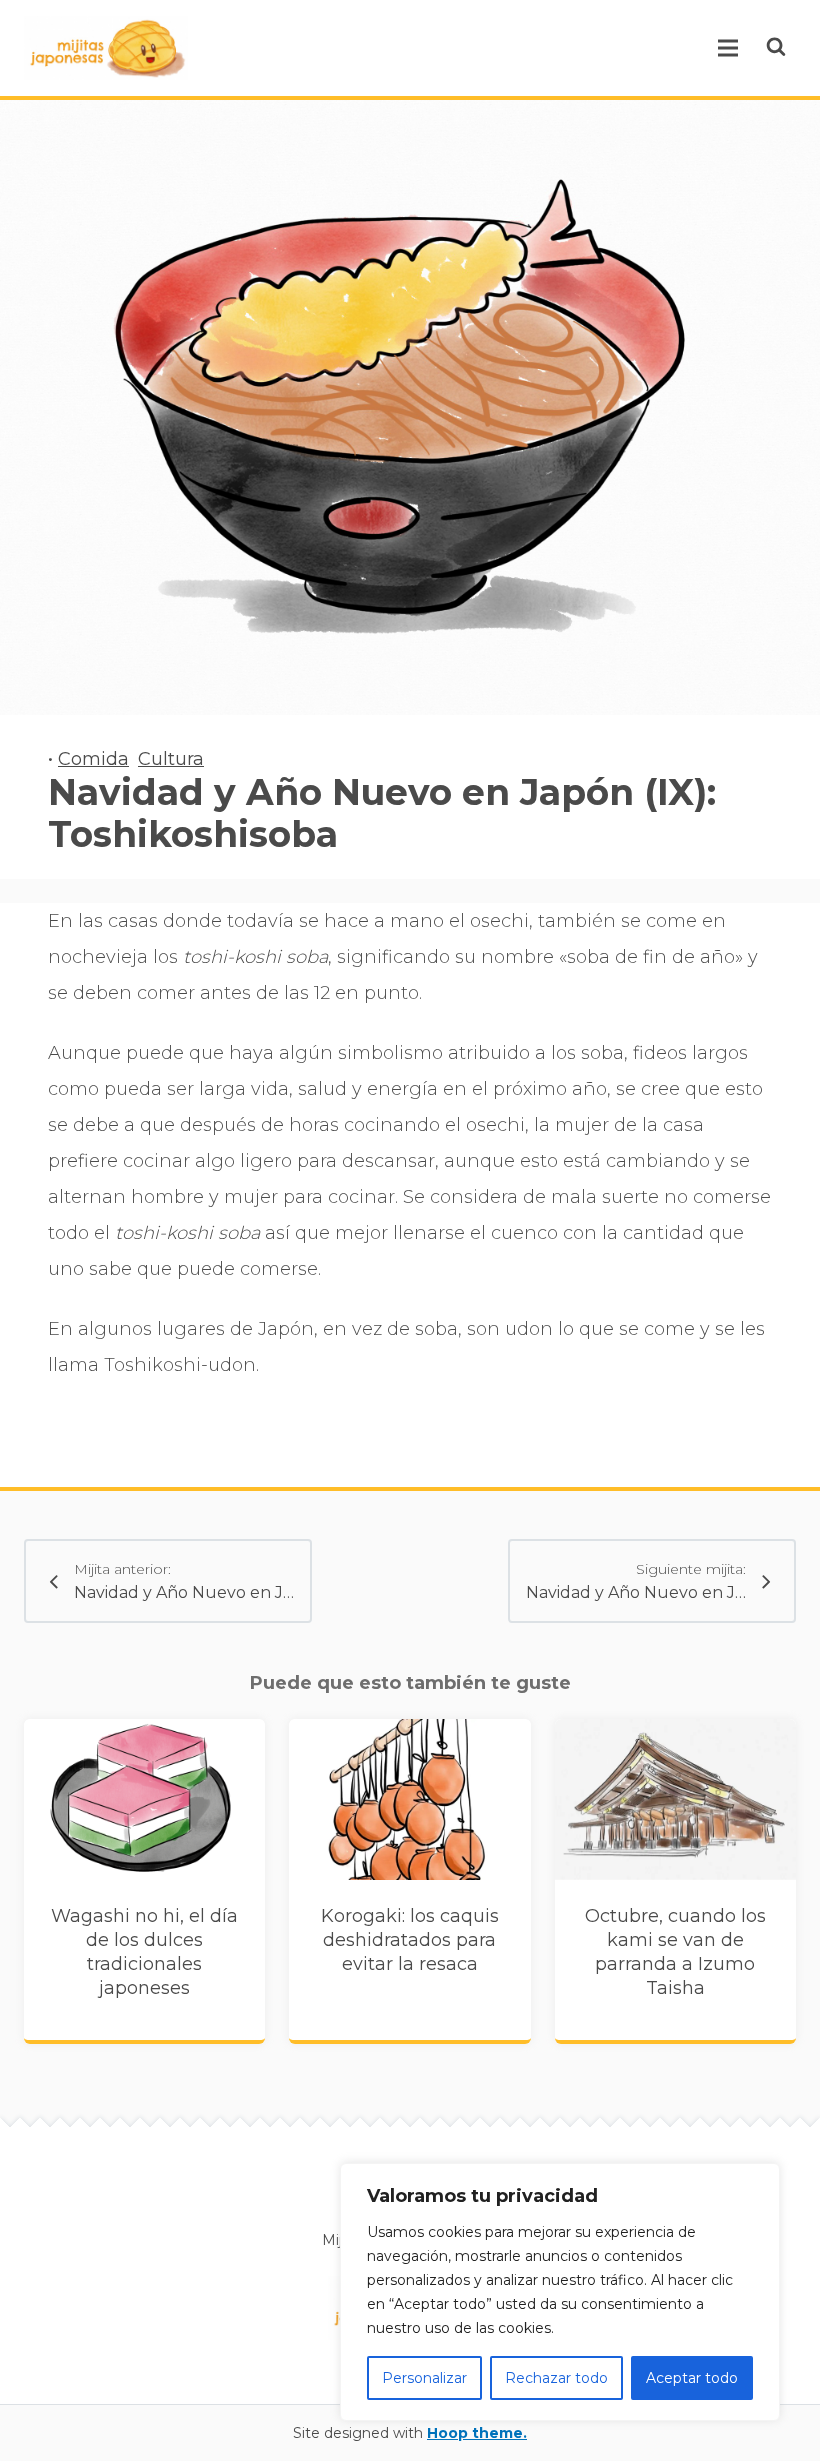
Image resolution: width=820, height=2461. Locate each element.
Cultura (171, 759)
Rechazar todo (556, 2378)
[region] (560, 2292)
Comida (93, 759)
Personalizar (424, 2378)
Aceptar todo (692, 2378)
